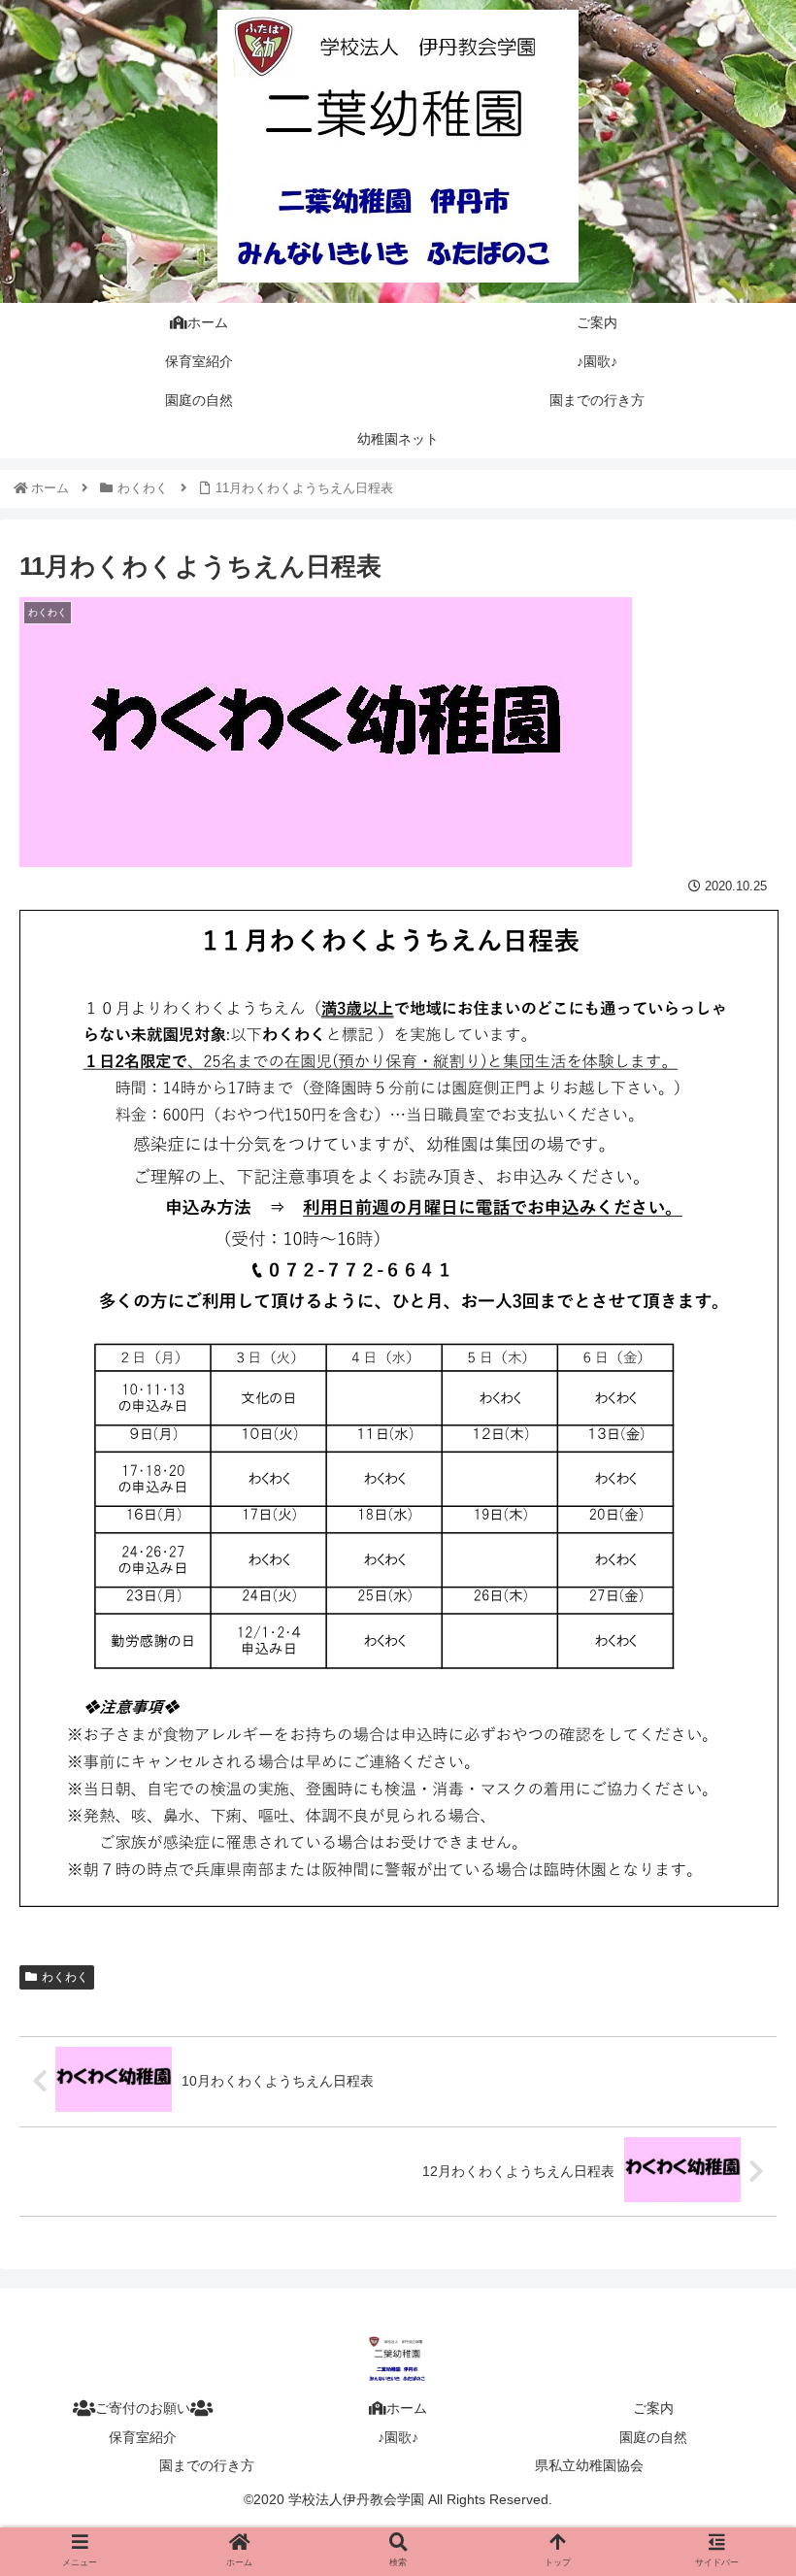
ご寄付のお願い (143, 2408)
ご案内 (653, 2408)
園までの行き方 (207, 2465)
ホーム (407, 2408)
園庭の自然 (653, 2437)
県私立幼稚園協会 (589, 2465)
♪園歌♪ (398, 2437)
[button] (736, 1934)
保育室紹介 (143, 2437)
